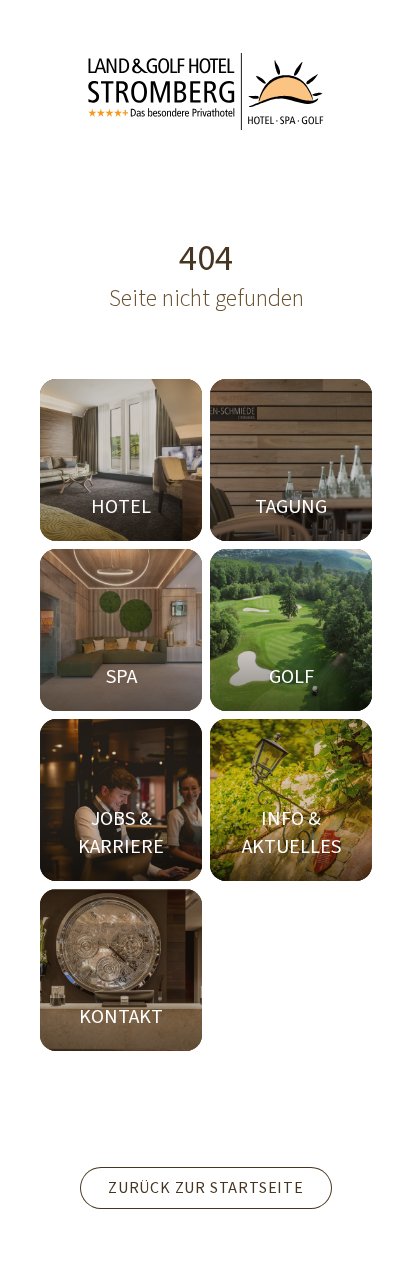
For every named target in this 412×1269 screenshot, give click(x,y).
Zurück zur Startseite (206, 1188)
